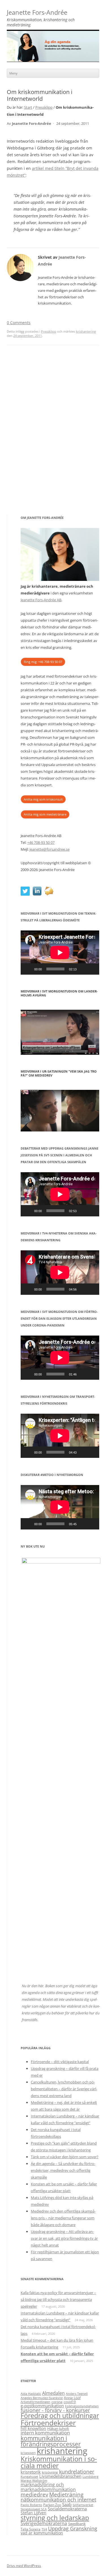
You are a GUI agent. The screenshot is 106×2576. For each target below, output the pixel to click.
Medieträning (66, 2494)
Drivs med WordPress (24, 2566)
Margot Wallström (34, 2481)
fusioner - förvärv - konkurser (55, 2410)
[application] (60, 953)
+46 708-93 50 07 (41, 842)
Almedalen (53, 2393)
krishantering (86, 331)
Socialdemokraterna (67, 2509)
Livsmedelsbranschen (60, 2476)
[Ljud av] (83, 969)
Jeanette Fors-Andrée (32, 124)
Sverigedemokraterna (44, 2523)
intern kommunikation (45, 2433)
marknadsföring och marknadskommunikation (48, 2487)
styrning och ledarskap (55, 2518)
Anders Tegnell (77, 2394)
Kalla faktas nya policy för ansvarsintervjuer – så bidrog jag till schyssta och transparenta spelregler (58, 2299)
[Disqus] (53, 436)
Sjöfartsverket (83, 2505)
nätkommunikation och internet (58, 2500)
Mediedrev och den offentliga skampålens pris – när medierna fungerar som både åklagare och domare (63, 2218)
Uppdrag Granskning (73, 2528)
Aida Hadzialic (31, 2394)
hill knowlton (33, 2428)
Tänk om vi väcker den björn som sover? (65, 2157)
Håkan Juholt (58, 2429)
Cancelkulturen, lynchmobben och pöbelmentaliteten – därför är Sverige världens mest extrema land (64, 2089)
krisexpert (28, 2453)
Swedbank (77, 2524)
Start (28, 107)
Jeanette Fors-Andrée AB (41, 600)
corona (57, 2402)
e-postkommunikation (42, 2406)
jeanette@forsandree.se (49, 849)
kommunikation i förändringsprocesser (51, 2441)
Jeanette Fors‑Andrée (37, 13)
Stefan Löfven (33, 2513)
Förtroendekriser (48, 2423)
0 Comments (19, 323)
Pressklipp (44, 107)
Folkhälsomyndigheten (82, 2406)
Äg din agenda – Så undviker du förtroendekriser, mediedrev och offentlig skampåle (63, 2170)
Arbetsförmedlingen (35, 2402)
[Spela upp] (28, 969)
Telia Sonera (31, 2529)
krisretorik (31, 2472)
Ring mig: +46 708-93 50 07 (43, 662)
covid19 (70, 2402)
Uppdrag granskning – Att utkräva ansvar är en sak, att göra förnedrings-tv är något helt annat (64, 2238)
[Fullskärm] (92, 969)
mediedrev (34, 2494)
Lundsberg (90, 2477)
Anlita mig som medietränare (45, 814)
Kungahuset (29, 2477)
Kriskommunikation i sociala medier (59, 2462)
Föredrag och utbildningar (60, 2416)
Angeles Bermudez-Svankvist (42, 2398)
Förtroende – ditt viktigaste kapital (60, 2062)
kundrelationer (77, 2471)
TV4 (44, 2529)
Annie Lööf (72, 2398)
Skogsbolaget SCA (34, 2509)
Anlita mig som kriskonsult (43, 799)
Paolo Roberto (31, 2505)
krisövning (50, 2472)
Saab (67, 2504)
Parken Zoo (52, 2505)
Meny (13, 73)
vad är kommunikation (42, 2533)
